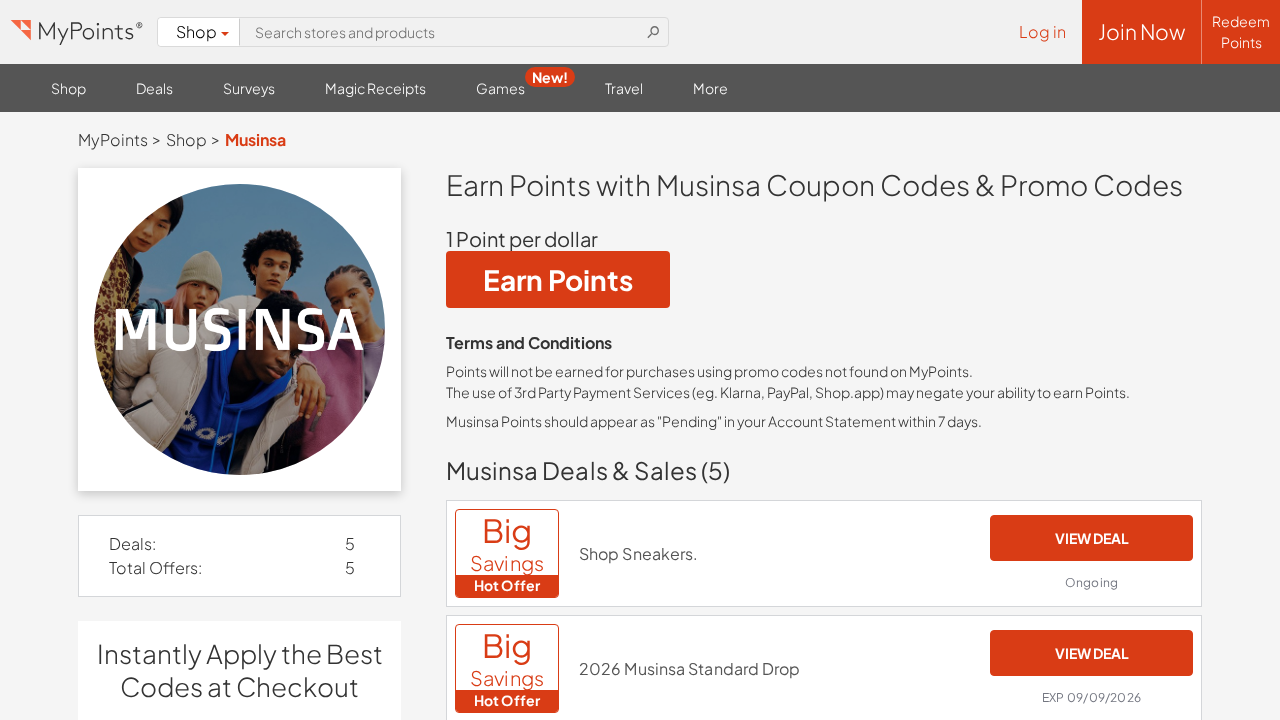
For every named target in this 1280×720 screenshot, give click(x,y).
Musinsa (255, 139)
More (710, 88)
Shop (196, 31)
